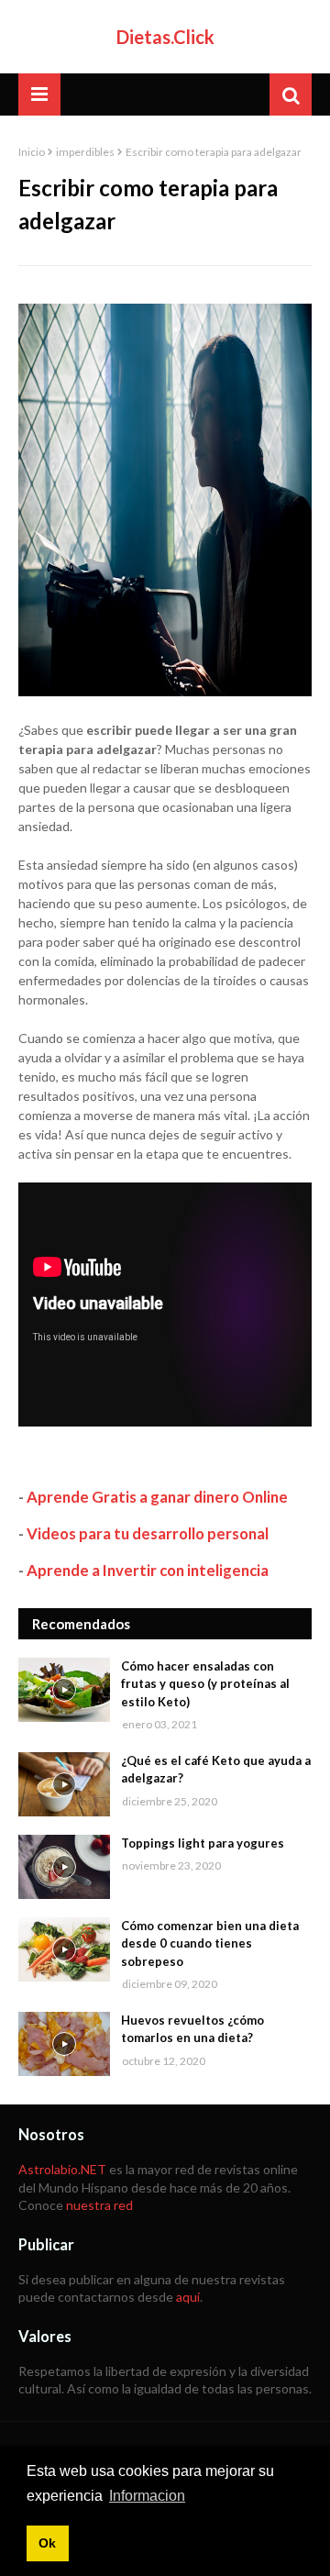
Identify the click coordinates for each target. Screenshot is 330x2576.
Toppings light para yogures (203, 1843)
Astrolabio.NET (62, 2169)
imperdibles (85, 152)
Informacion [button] (147, 2496)
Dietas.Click (165, 37)
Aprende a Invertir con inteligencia (148, 1570)
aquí (188, 2297)
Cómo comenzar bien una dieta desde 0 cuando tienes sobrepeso (210, 1943)
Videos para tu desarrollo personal (148, 1533)
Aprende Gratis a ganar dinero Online (157, 1497)
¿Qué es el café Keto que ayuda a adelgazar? (216, 1770)
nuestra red (99, 2205)
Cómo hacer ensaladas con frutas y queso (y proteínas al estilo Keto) (205, 1684)
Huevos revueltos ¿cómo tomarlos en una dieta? (192, 2029)
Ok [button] (47, 2543)
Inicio (32, 152)
